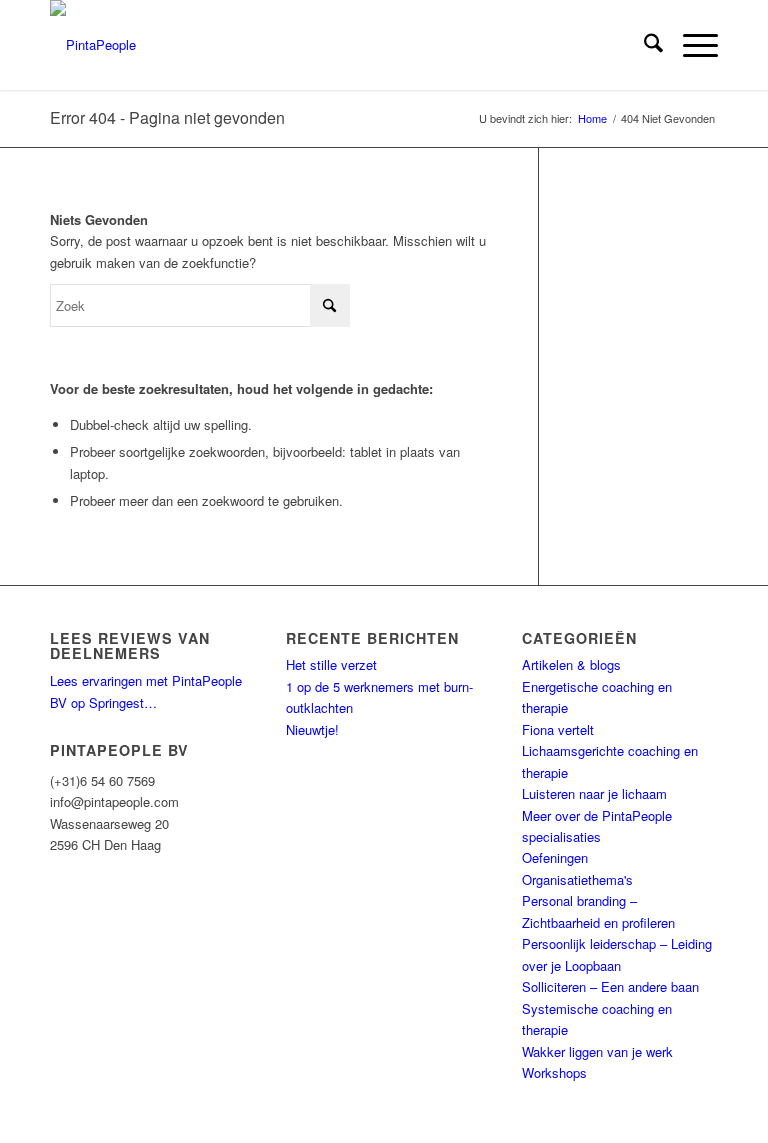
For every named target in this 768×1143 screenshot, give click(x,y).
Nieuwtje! (312, 729)
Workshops (554, 1072)
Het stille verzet (331, 664)
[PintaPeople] (93, 45)
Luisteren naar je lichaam (594, 793)
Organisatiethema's (577, 879)
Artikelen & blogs (571, 664)
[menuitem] (643, 45)
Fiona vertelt (558, 729)
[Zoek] (643, 45)
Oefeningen (555, 857)
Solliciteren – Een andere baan (610, 986)
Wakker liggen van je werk (597, 1051)
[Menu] (690, 45)
